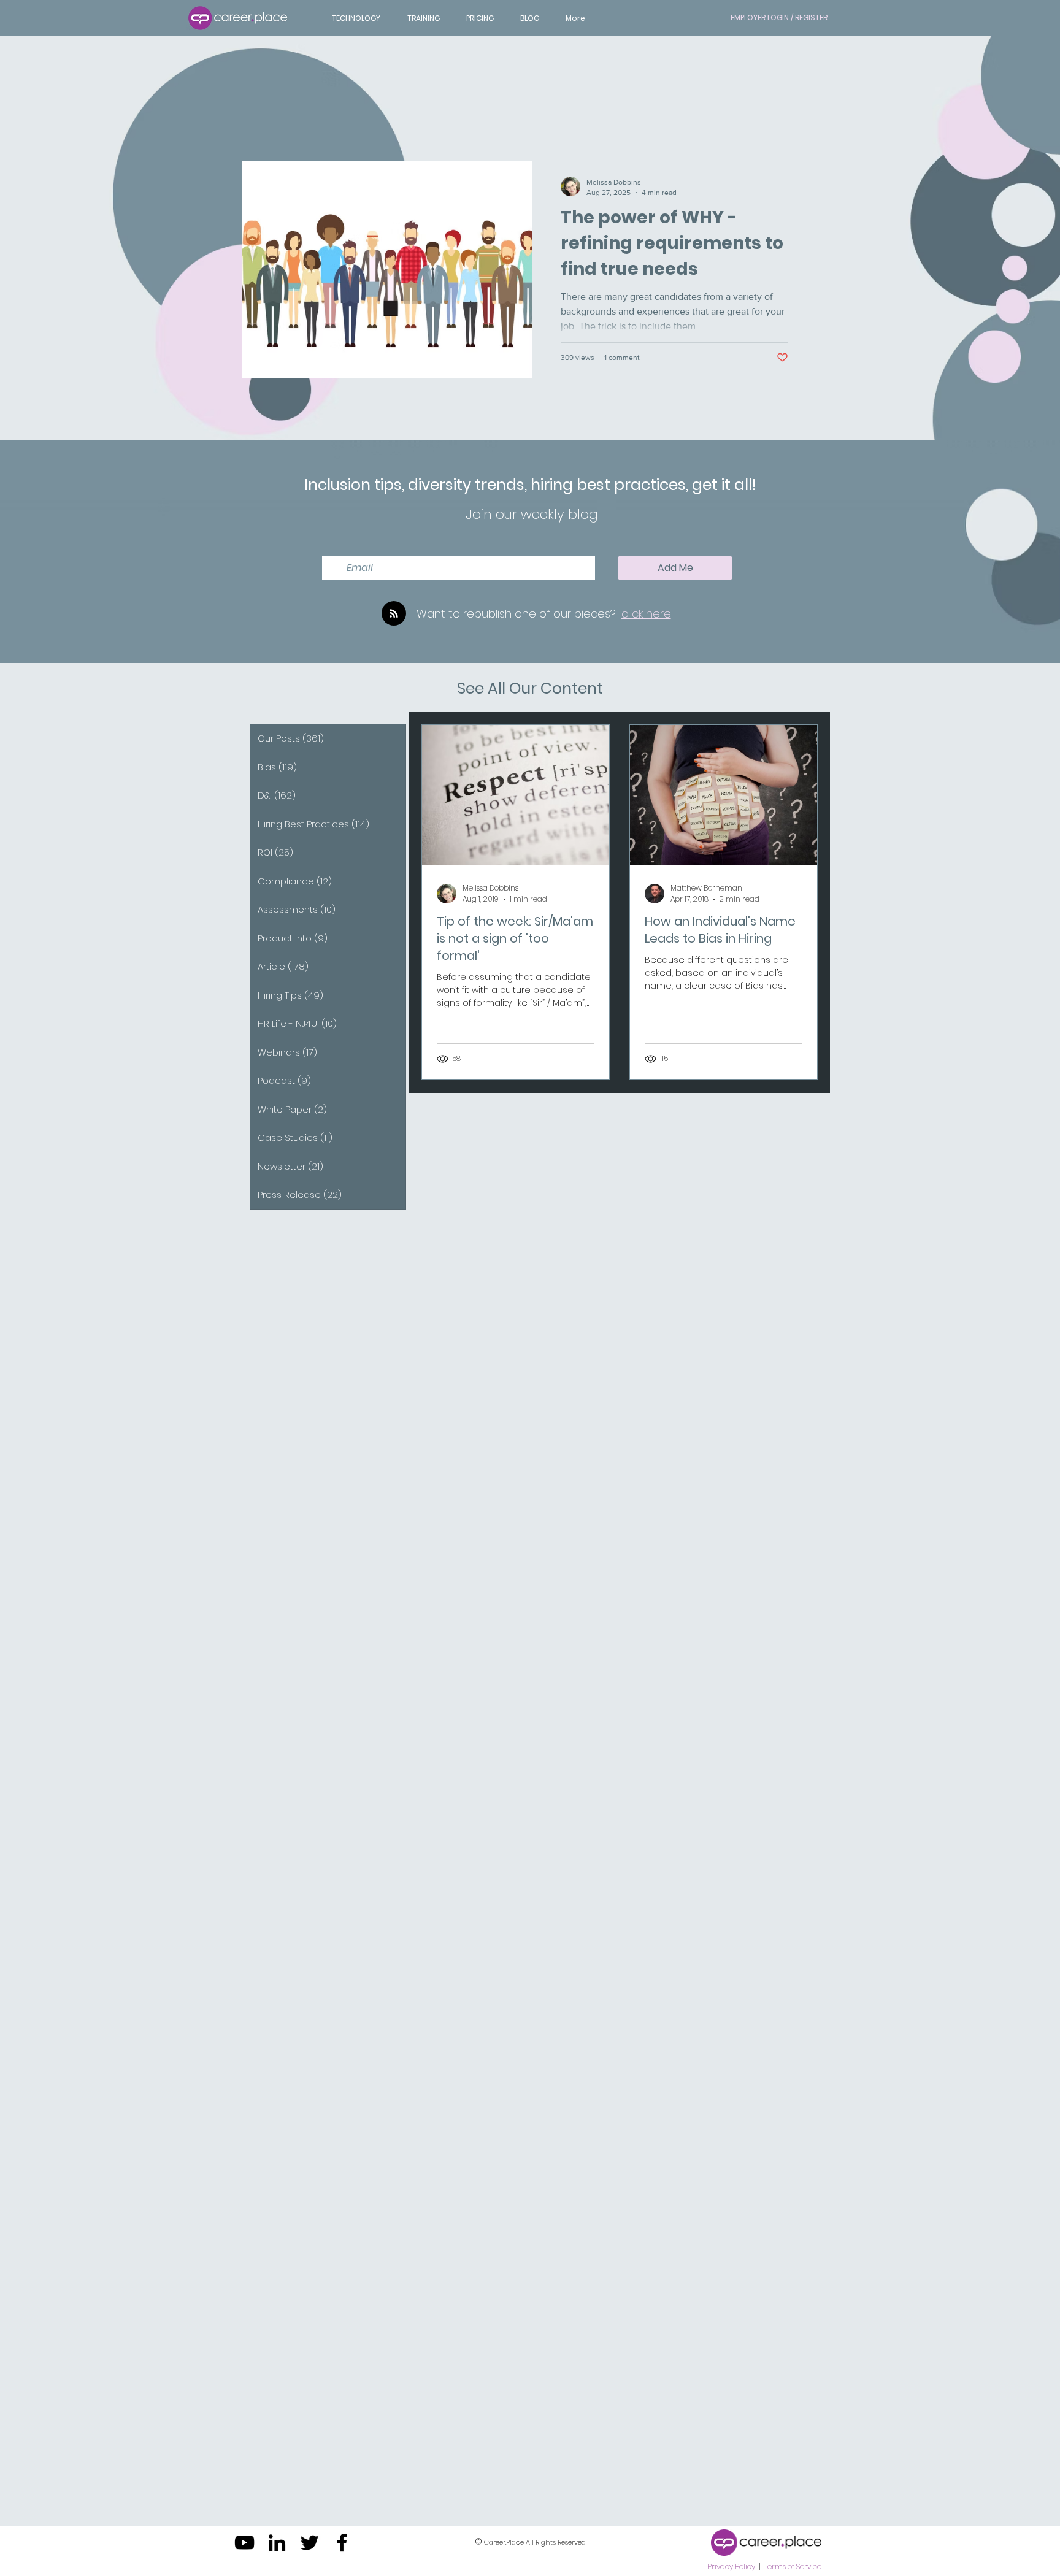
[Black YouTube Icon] (244, 2543)
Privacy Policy (731, 2566)
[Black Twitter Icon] (309, 2543)
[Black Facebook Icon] (342, 2543)
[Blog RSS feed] (394, 614)
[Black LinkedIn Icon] (277, 2543)
